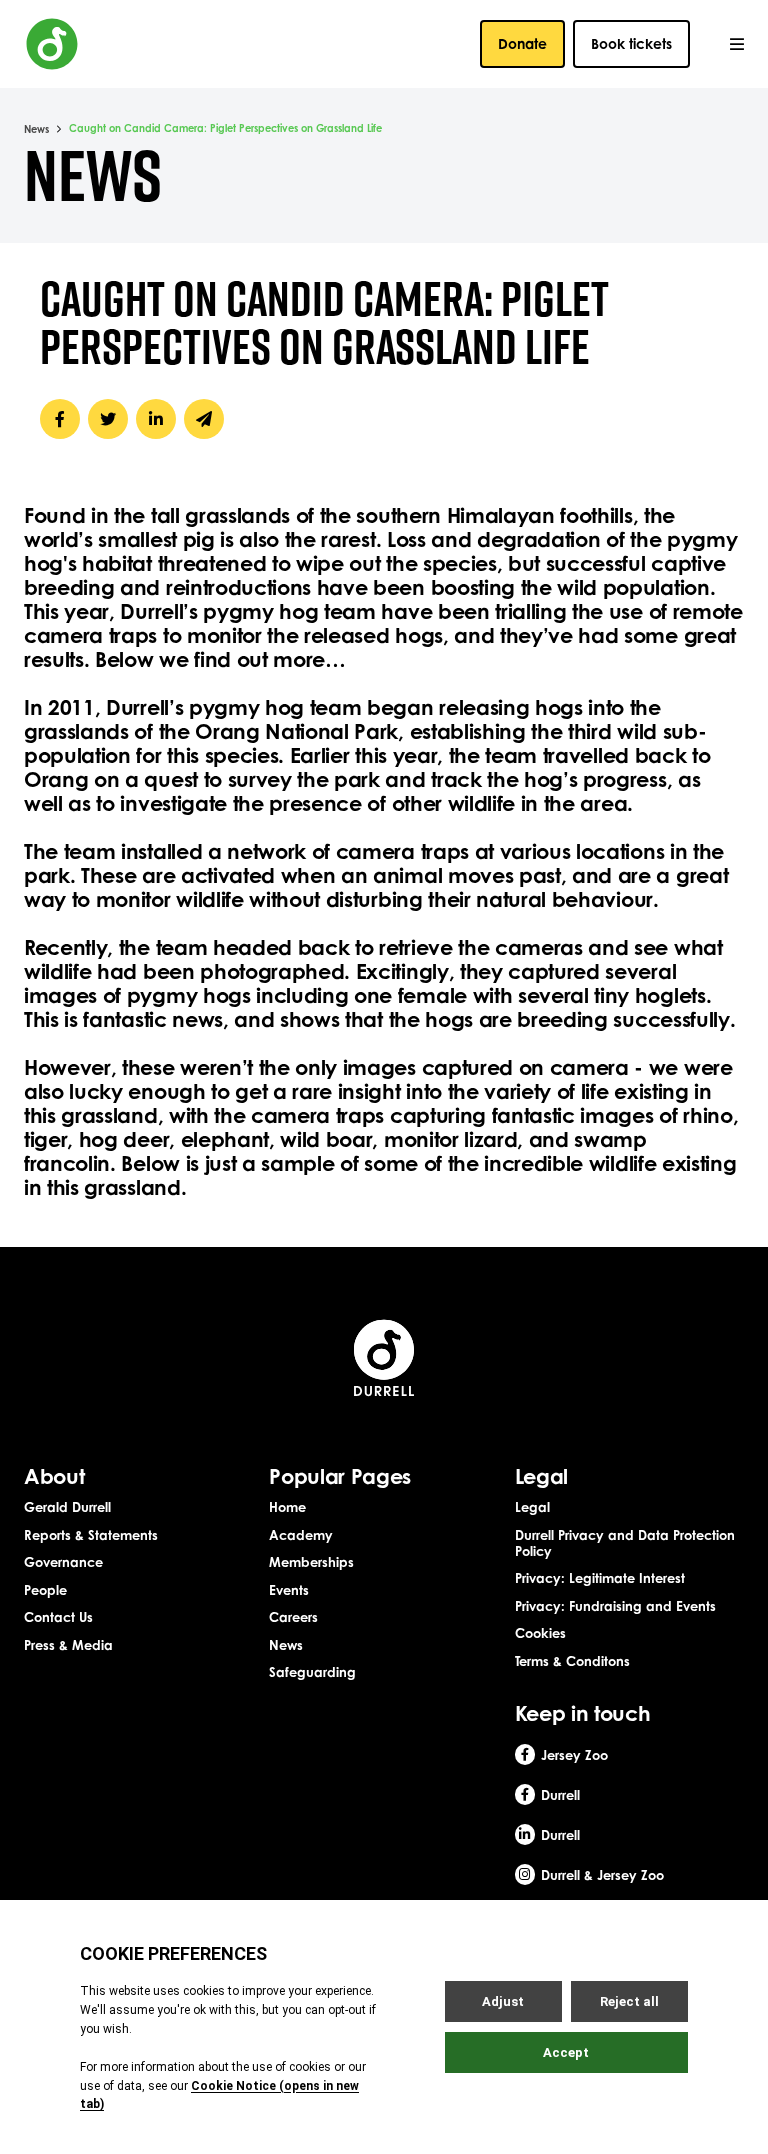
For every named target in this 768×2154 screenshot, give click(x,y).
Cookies (540, 1633)
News (36, 129)
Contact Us (58, 1617)
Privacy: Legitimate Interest (600, 1578)
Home (287, 1507)
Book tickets (631, 43)
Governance (63, 1562)
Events (289, 1590)
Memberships (311, 1562)
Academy (301, 1535)
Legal (532, 1507)
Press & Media (68, 1645)
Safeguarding (312, 1672)
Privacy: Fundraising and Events (615, 1606)
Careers (293, 1617)
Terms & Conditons (572, 1661)
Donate (522, 43)
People (45, 1590)
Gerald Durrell (67, 1507)
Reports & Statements (91, 1535)
